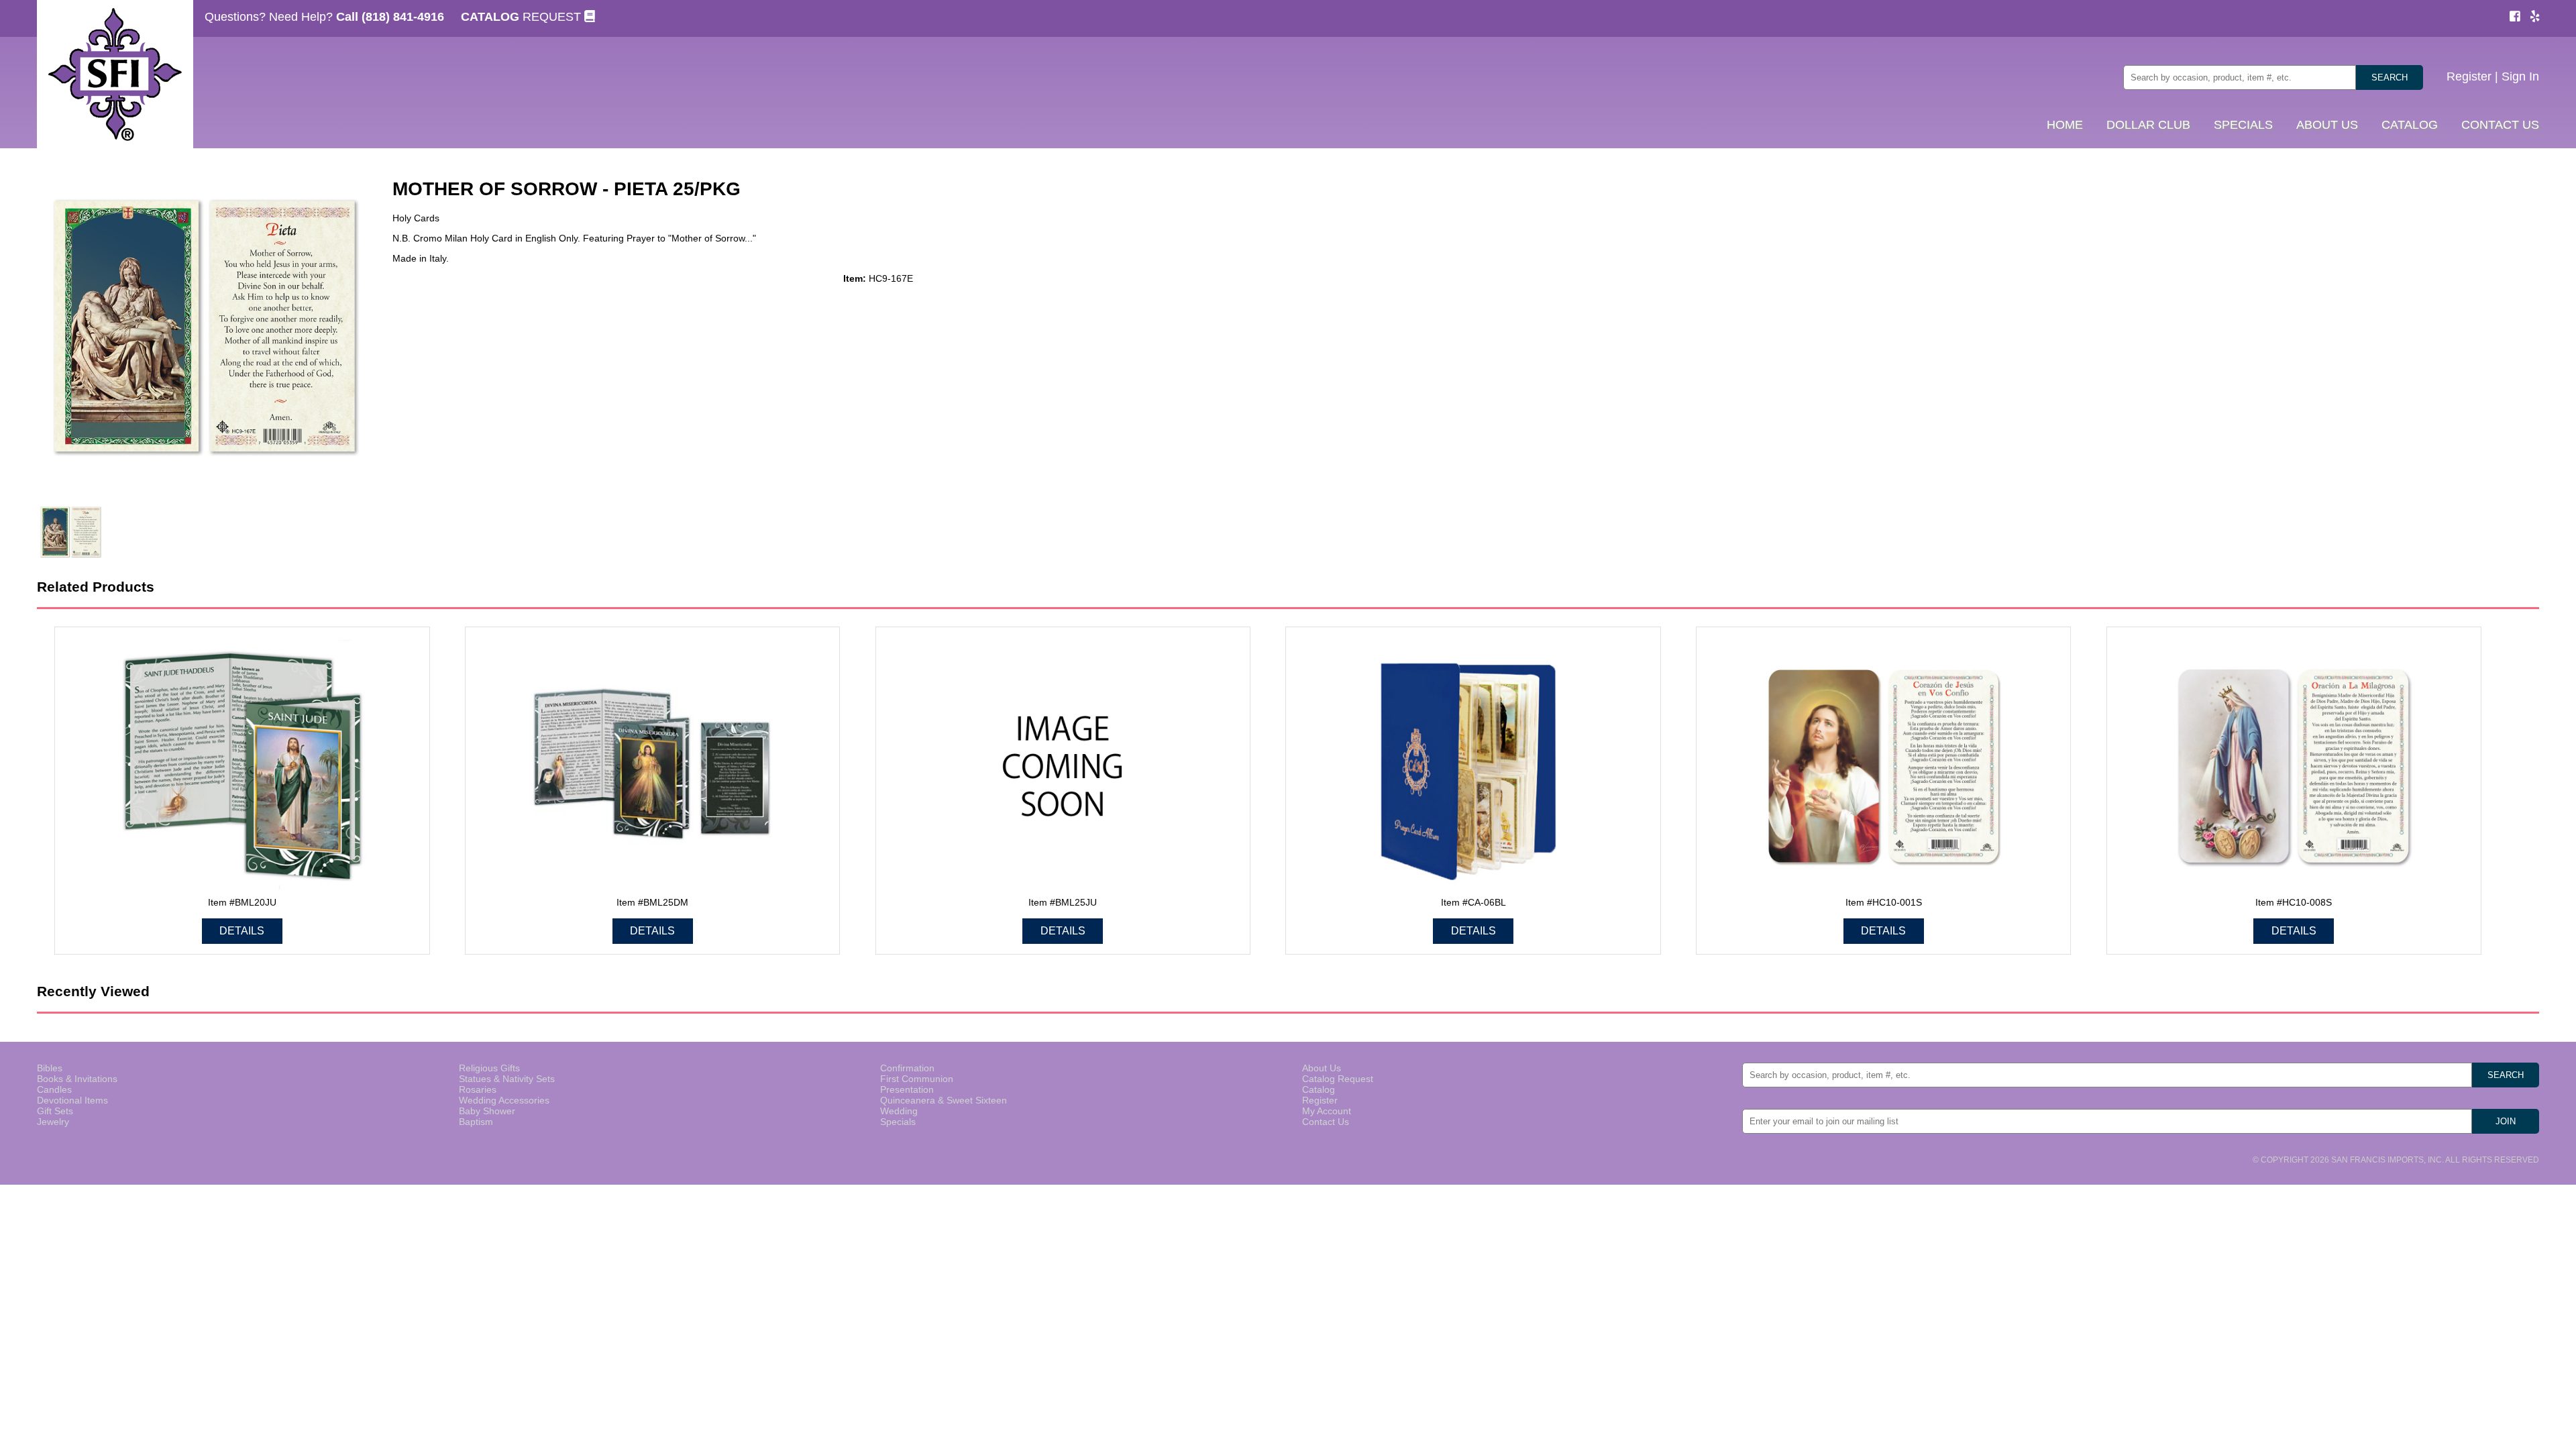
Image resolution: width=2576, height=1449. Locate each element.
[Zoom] (205, 328)
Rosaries (478, 1089)
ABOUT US (2327, 125)
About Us (1322, 1068)
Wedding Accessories (504, 1100)
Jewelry (53, 1122)
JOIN (2506, 1121)
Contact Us (1326, 1122)
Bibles (50, 1068)
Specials (898, 1122)
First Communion (917, 1079)
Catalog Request (1338, 1079)
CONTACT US (2500, 125)
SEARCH (2390, 77)
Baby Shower (487, 1111)
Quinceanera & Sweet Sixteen (944, 1100)
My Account (1327, 1111)
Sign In (2520, 76)
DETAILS (242, 931)
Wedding (899, 1111)
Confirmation (907, 1068)
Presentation (907, 1089)
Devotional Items (72, 1100)
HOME (2065, 125)
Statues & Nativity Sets (507, 1079)
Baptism (476, 1122)
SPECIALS (2243, 125)
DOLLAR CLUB (2148, 125)
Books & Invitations (77, 1079)
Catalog (1319, 1089)
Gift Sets (55, 1111)
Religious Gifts (489, 1068)
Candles (54, 1089)
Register (2469, 76)
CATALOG (2410, 125)
